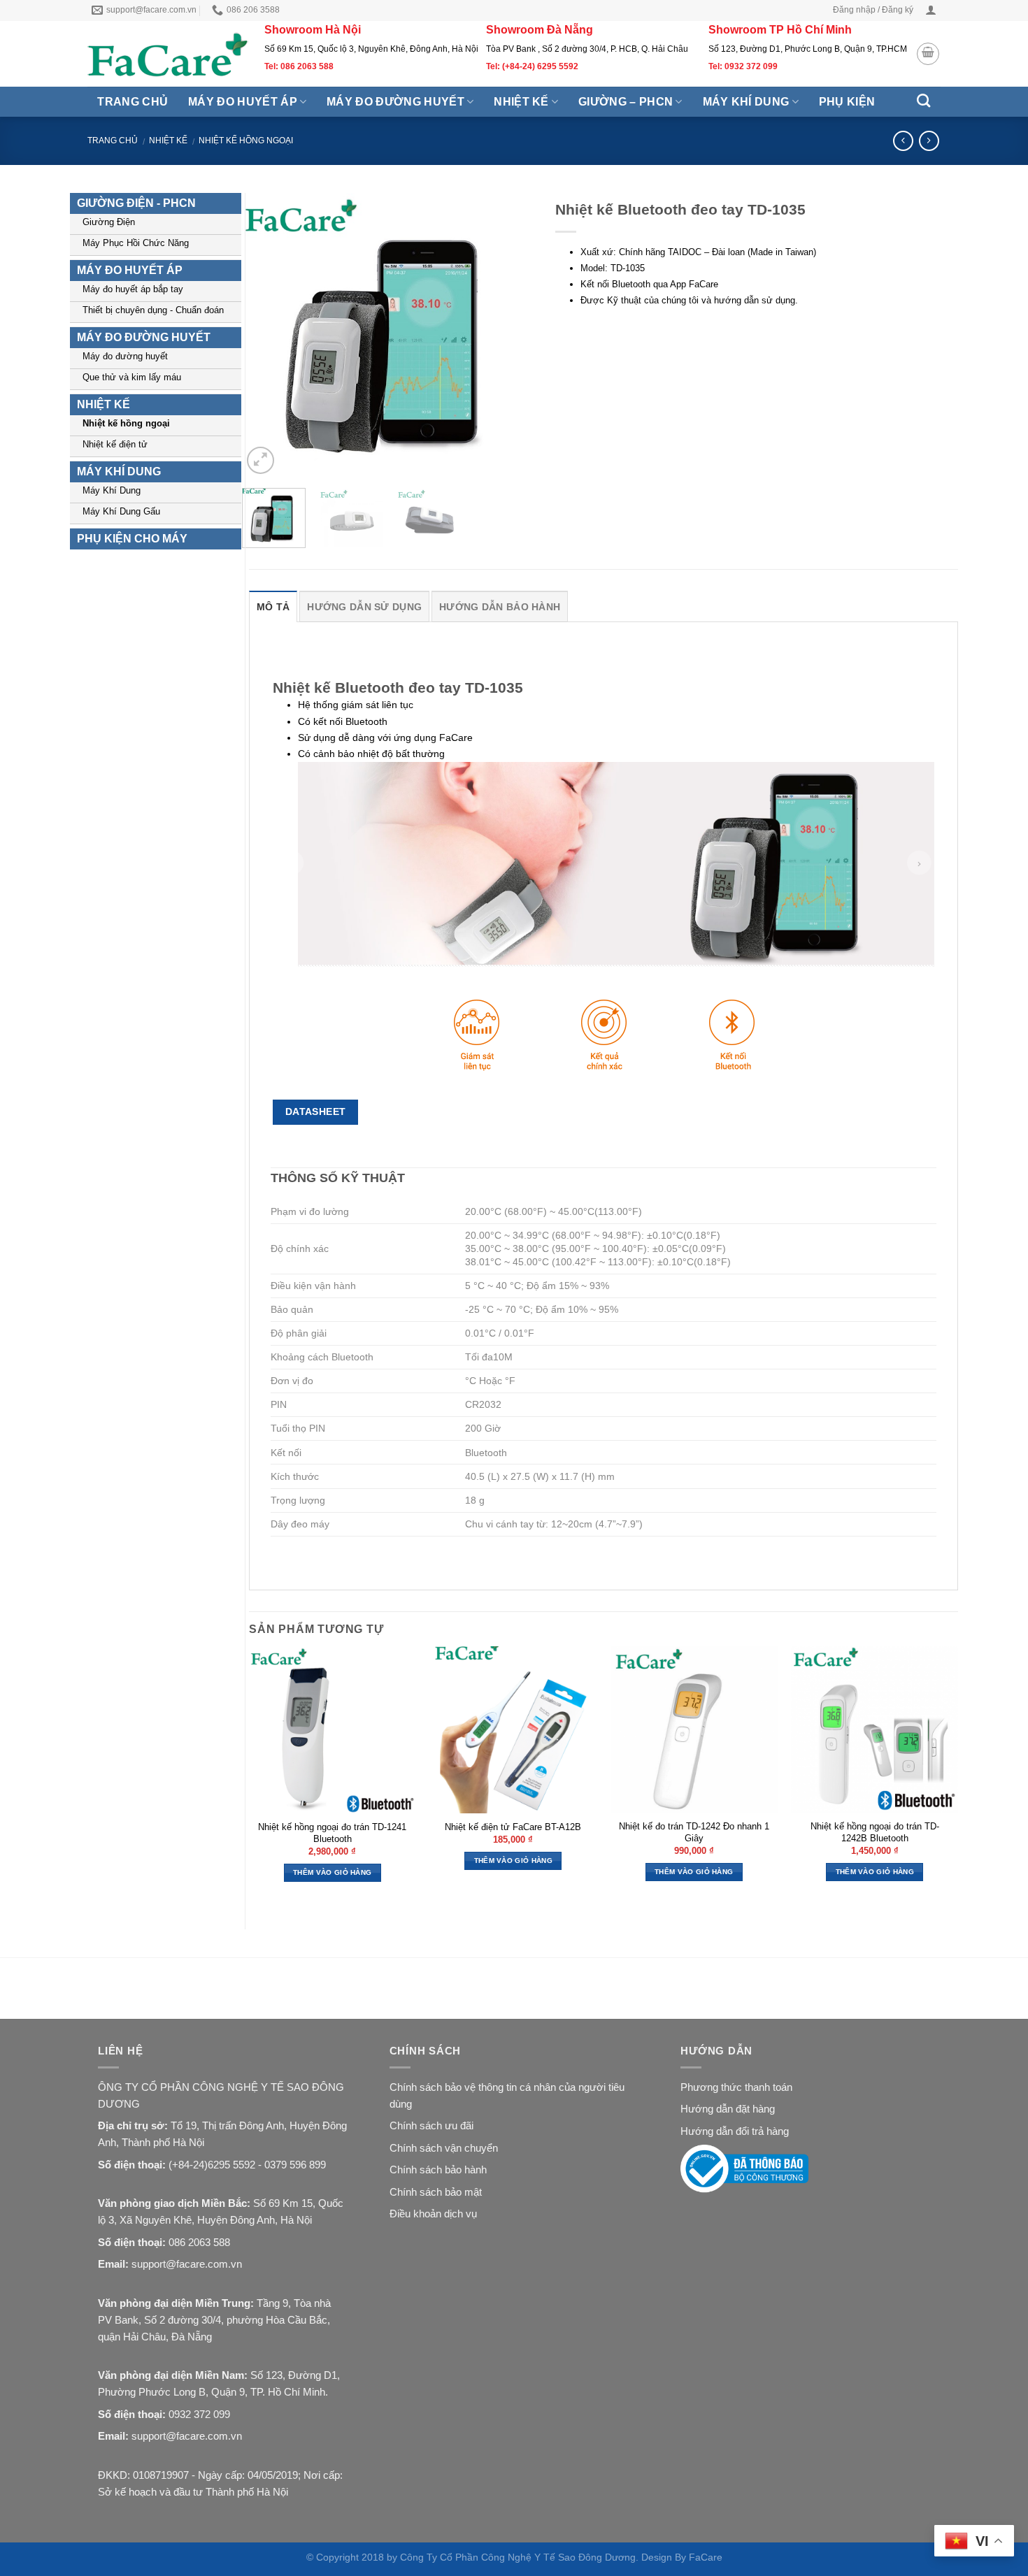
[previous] (266, 335)
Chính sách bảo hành (438, 2170)
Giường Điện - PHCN (136, 203)
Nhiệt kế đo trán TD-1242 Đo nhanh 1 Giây (694, 1832)
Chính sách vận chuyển (444, 2148)
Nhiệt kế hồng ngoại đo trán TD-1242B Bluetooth (875, 1832)
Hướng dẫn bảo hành (500, 607)
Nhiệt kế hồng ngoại (246, 141)
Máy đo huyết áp (243, 102)
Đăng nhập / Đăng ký (873, 10)
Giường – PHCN (626, 102)
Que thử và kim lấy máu (132, 377)
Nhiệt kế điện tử (115, 444)
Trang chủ (133, 102)
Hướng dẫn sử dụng (364, 607)
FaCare (706, 2557)
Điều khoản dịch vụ (433, 2214)
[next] (515, 335)
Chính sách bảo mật (436, 2192)
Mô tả (273, 607)
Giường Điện (109, 222)
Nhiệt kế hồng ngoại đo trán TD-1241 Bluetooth (332, 1833)
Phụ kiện (847, 102)
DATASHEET (316, 1111)
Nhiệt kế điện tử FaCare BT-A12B (513, 1827)
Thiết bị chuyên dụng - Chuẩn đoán (153, 310)
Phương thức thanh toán (736, 2087)
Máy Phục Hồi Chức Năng (136, 243)
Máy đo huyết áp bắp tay (133, 289)
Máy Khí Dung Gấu (121, 511)
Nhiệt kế (521, 102)
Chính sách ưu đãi (431, 2125)
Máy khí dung (746, 102)
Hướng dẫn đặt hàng (728, 2109)
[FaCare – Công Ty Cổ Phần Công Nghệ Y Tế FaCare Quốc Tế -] (169, 54)
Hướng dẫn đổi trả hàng (735, 2131)
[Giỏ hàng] (928, 54)
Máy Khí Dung (112, 490)
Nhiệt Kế (168, 141)
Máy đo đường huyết (395, 102)
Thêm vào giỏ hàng (332, 1872)
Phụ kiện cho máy (132, 539)
